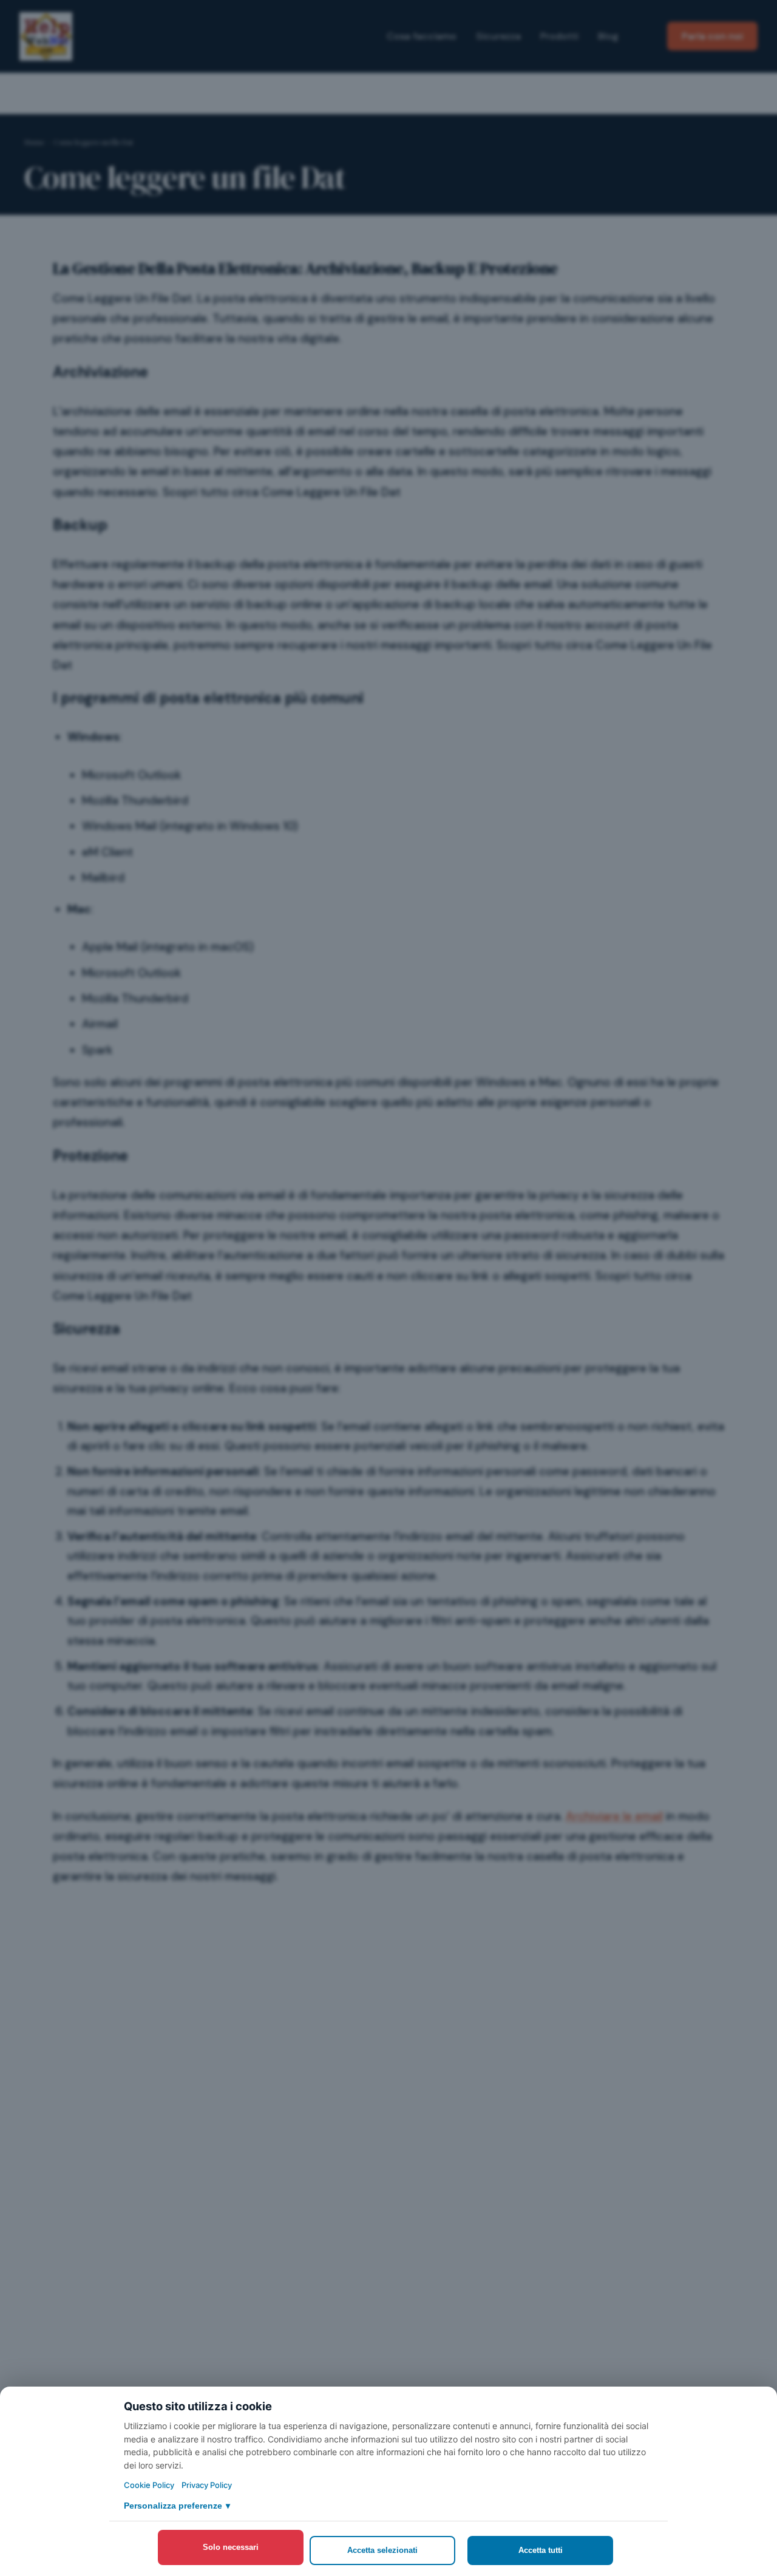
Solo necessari (231, 2547)
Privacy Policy (207, 2485)
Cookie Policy (149, 2485)
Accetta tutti (541, 2550)
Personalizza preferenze (177, 2506)
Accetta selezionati (382, 2550)
